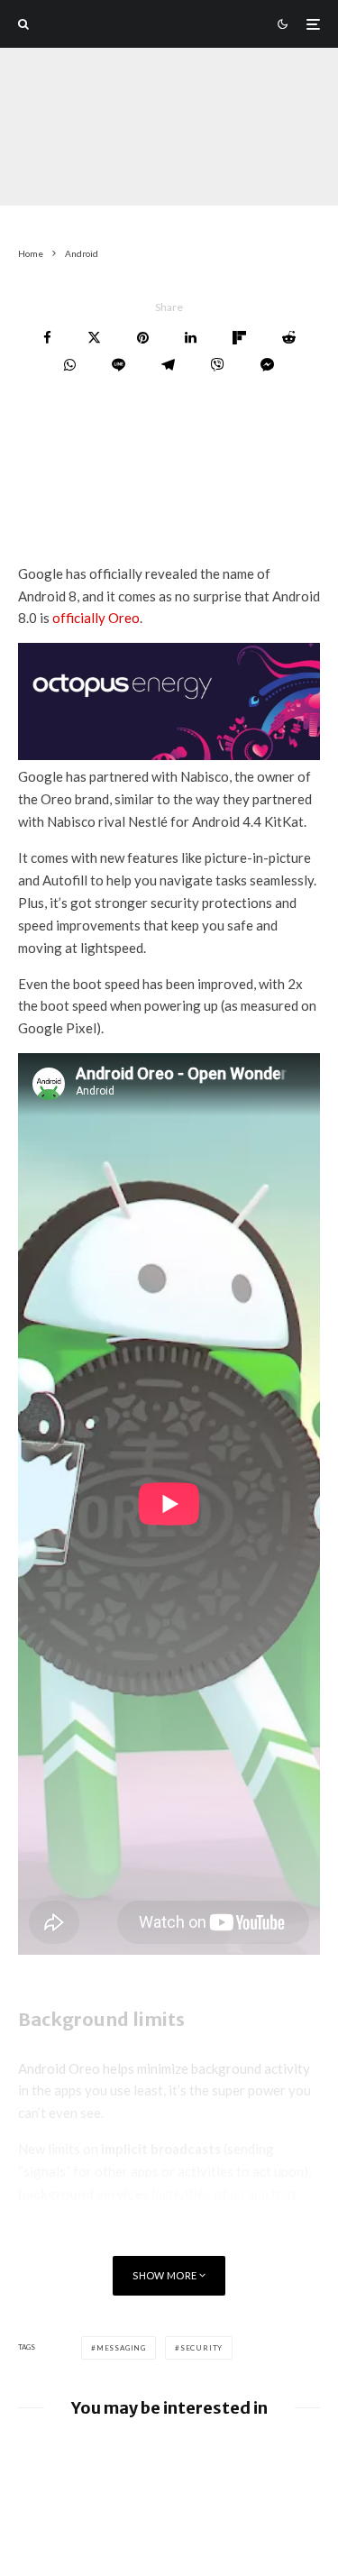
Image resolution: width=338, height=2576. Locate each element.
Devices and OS (128, 170)
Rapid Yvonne (55, 148)
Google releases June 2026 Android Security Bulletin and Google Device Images (196, 2468)
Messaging (121, 2348)
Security (201, 2348)
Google (208, 170)
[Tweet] (94, 338)
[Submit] (289, 338)
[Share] (47, 338)
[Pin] (143, 338)
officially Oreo (96, 618)
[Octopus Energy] (169, 755)
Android (46, 170)
